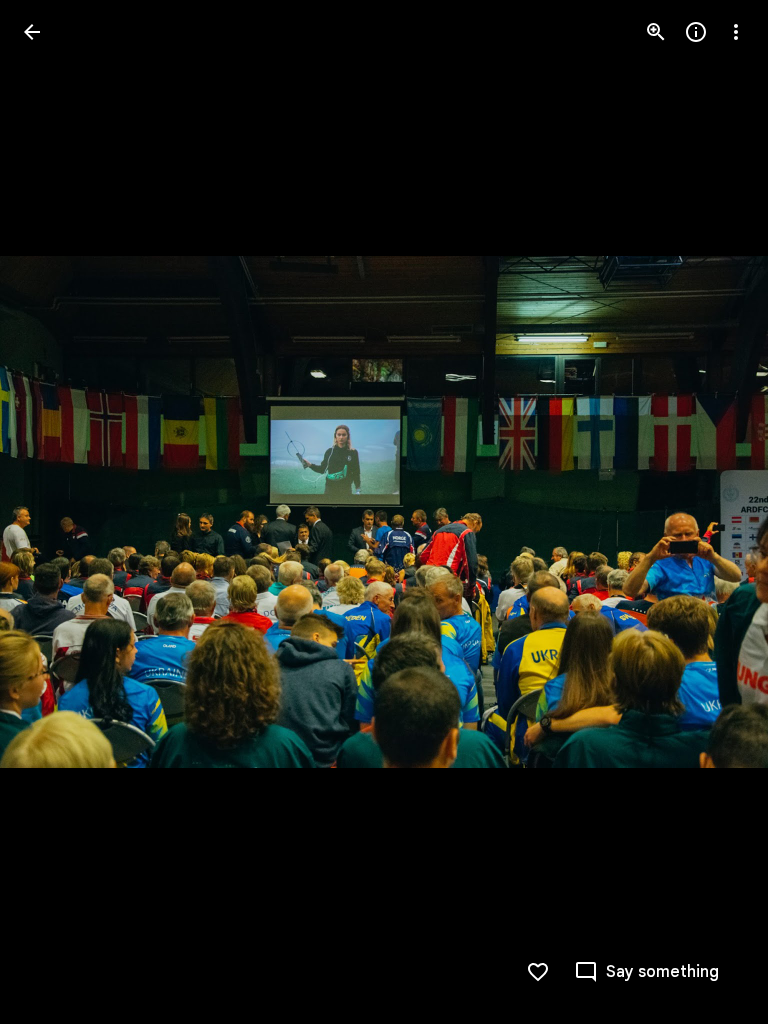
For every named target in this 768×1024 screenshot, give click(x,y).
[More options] (736, 32)
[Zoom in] (656, 32)
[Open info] (696, 32)
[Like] (538, 972)
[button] (56, 512)
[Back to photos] (32, 32)
